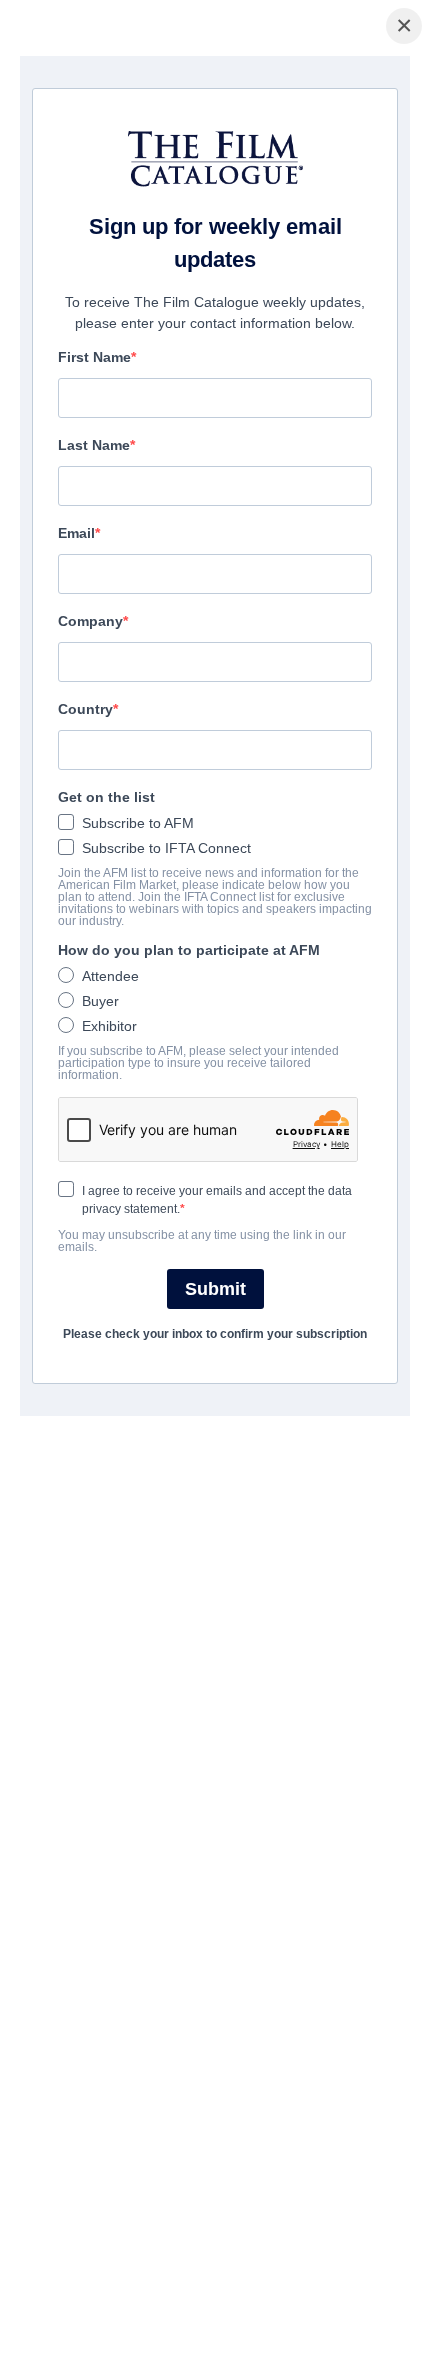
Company (90, 621)
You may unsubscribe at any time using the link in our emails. (202, 1241)
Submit (215, 1289)
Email (76, 533)
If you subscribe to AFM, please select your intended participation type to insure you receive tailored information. (198, 1063)
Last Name (94, 445)
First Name (94, 357)
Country (85, 709)
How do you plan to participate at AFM (189, 950)
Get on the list (106, 797)
